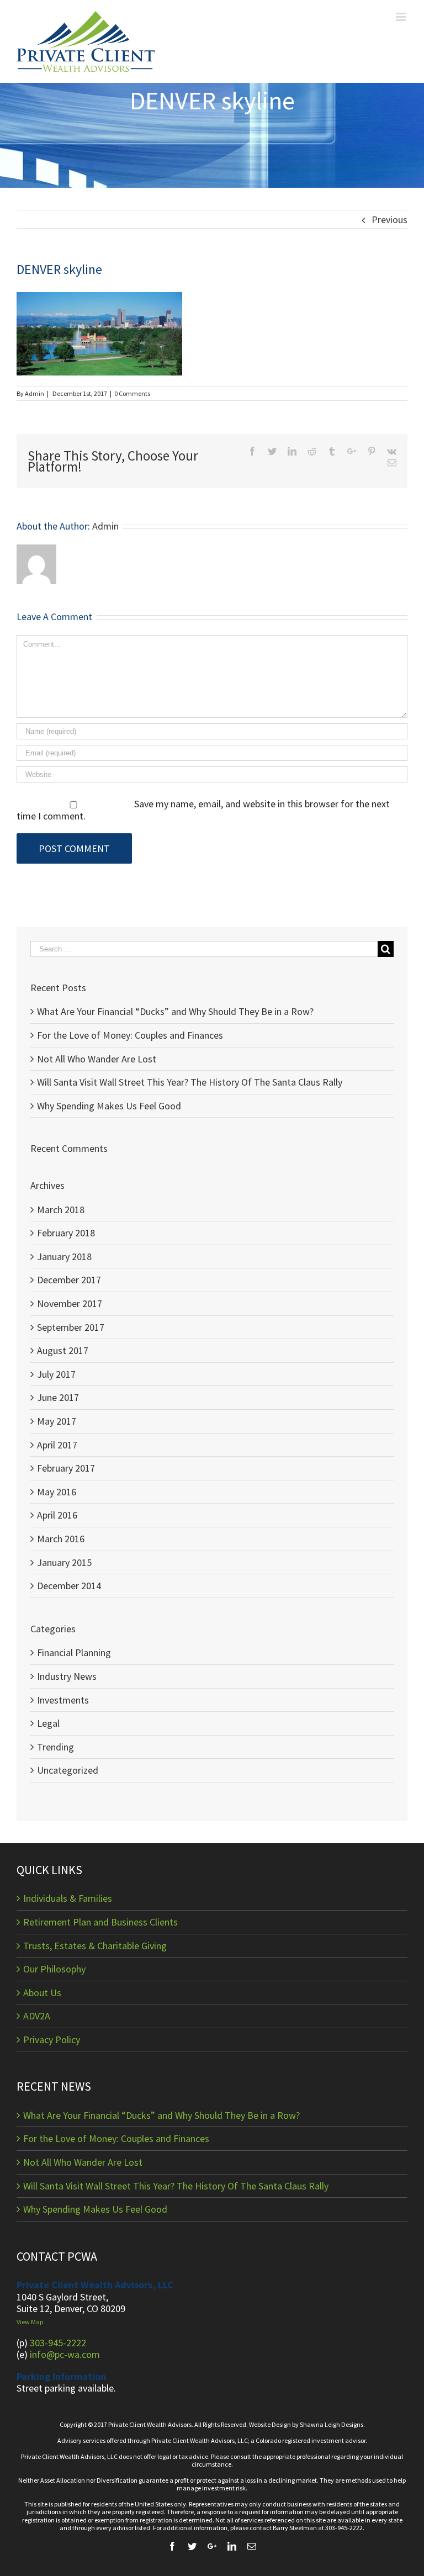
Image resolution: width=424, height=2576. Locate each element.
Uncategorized (68, 1770)
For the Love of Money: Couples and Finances (130, 1035)
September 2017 (71, 1327)
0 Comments (132, 393)
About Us (42, 1993)
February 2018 (66, 1233)
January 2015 (64, 1562)
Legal (48, 1723)
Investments (63, 1700)
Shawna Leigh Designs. (332, 2424)
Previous (389, 219)
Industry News (67, 1676)
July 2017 (56, 1374)
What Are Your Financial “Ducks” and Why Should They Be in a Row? (175, 1011)
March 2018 (61, 1210)
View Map (30, 2322)
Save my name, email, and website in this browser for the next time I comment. (203, 810)
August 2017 (63, 1350)
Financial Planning (74, 1653)
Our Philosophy (54, 1969)
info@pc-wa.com (65, 2354)
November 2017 (70, 1303)
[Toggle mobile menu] (402, 17)
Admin (35, 393)
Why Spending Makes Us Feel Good (109, 1106)
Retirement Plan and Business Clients (100, 1922)
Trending (55, 1747)
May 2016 (57, 1492)
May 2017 (57, 1421)
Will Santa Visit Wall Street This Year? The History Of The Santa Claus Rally (190, 1082)
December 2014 (69, 1586)
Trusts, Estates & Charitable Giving (95, 1946)
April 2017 (57, 1445)
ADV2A (37, 2016)
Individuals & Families (68, 1898)
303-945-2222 (58, 2343)
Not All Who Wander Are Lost (97, 1059)
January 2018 (64, 1257)
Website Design (270, 2424)
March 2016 (61, 1539)
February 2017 (66, 1468)
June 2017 (58, 1397)
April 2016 (57, 1515)
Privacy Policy (52, 2040)
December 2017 (69, 1280)
